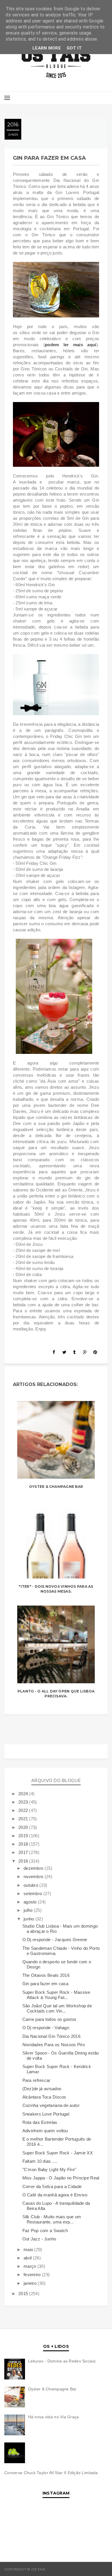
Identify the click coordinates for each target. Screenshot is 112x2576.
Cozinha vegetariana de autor (51, 2105)
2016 (24, 1861)
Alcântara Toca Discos (44, 2097)
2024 (24, 1794)
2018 (24, 1844)
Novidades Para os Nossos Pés (54, 2045)
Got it (74, 48)
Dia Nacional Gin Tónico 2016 (51, 2036)
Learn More (47, 48)
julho (29, 1910)
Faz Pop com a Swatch (45, 2231)
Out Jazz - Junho (39, 2239)
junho (29, 1919)
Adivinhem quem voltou (45, 2131)
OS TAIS (53, 2569)
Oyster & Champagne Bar (56, 1487)
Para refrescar (36, 2080)
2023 (24, 1802)
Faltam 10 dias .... (40, 2161)
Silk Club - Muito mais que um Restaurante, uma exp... (52, 2219)
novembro (34, 1877)
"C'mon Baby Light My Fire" (49, 2169)
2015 (24, 2294)
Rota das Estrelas (40, 2122)
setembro (33, 1894)
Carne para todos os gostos (50, 2019)
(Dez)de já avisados (42, 2089)
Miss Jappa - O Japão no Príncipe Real (61, 2178)
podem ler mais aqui (71, 345)
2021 (24, 1819)
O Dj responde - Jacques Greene (55, 1940)
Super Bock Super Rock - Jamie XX (58, 2153)
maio (29, 2250)
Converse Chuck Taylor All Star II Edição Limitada (51, 2473)
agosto (31, 1902)
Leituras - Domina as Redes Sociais (62, 2361)
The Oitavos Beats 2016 (46, 1975)
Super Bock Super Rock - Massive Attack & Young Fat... (56, 1995)
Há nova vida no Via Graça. (54, 2417)
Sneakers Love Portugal (46, 2114)
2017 (24, 1852)
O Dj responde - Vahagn (46, 2028)
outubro (31, 1885)
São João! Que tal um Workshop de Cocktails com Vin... (57, 2008)
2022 (24, 1810)
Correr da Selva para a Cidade (52, 2186)
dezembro (34, 1868)
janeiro (31, 2283)
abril (28, 2258)
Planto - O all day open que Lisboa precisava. (56, 1694)
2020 (24, 1827)
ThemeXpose (95, 2569)
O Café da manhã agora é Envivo (55, 2195)
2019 (24, 1836)
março (30, 2266)
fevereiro (33, 2275)
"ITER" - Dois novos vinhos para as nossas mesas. (56, 1589)
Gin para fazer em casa (46, 1984)
